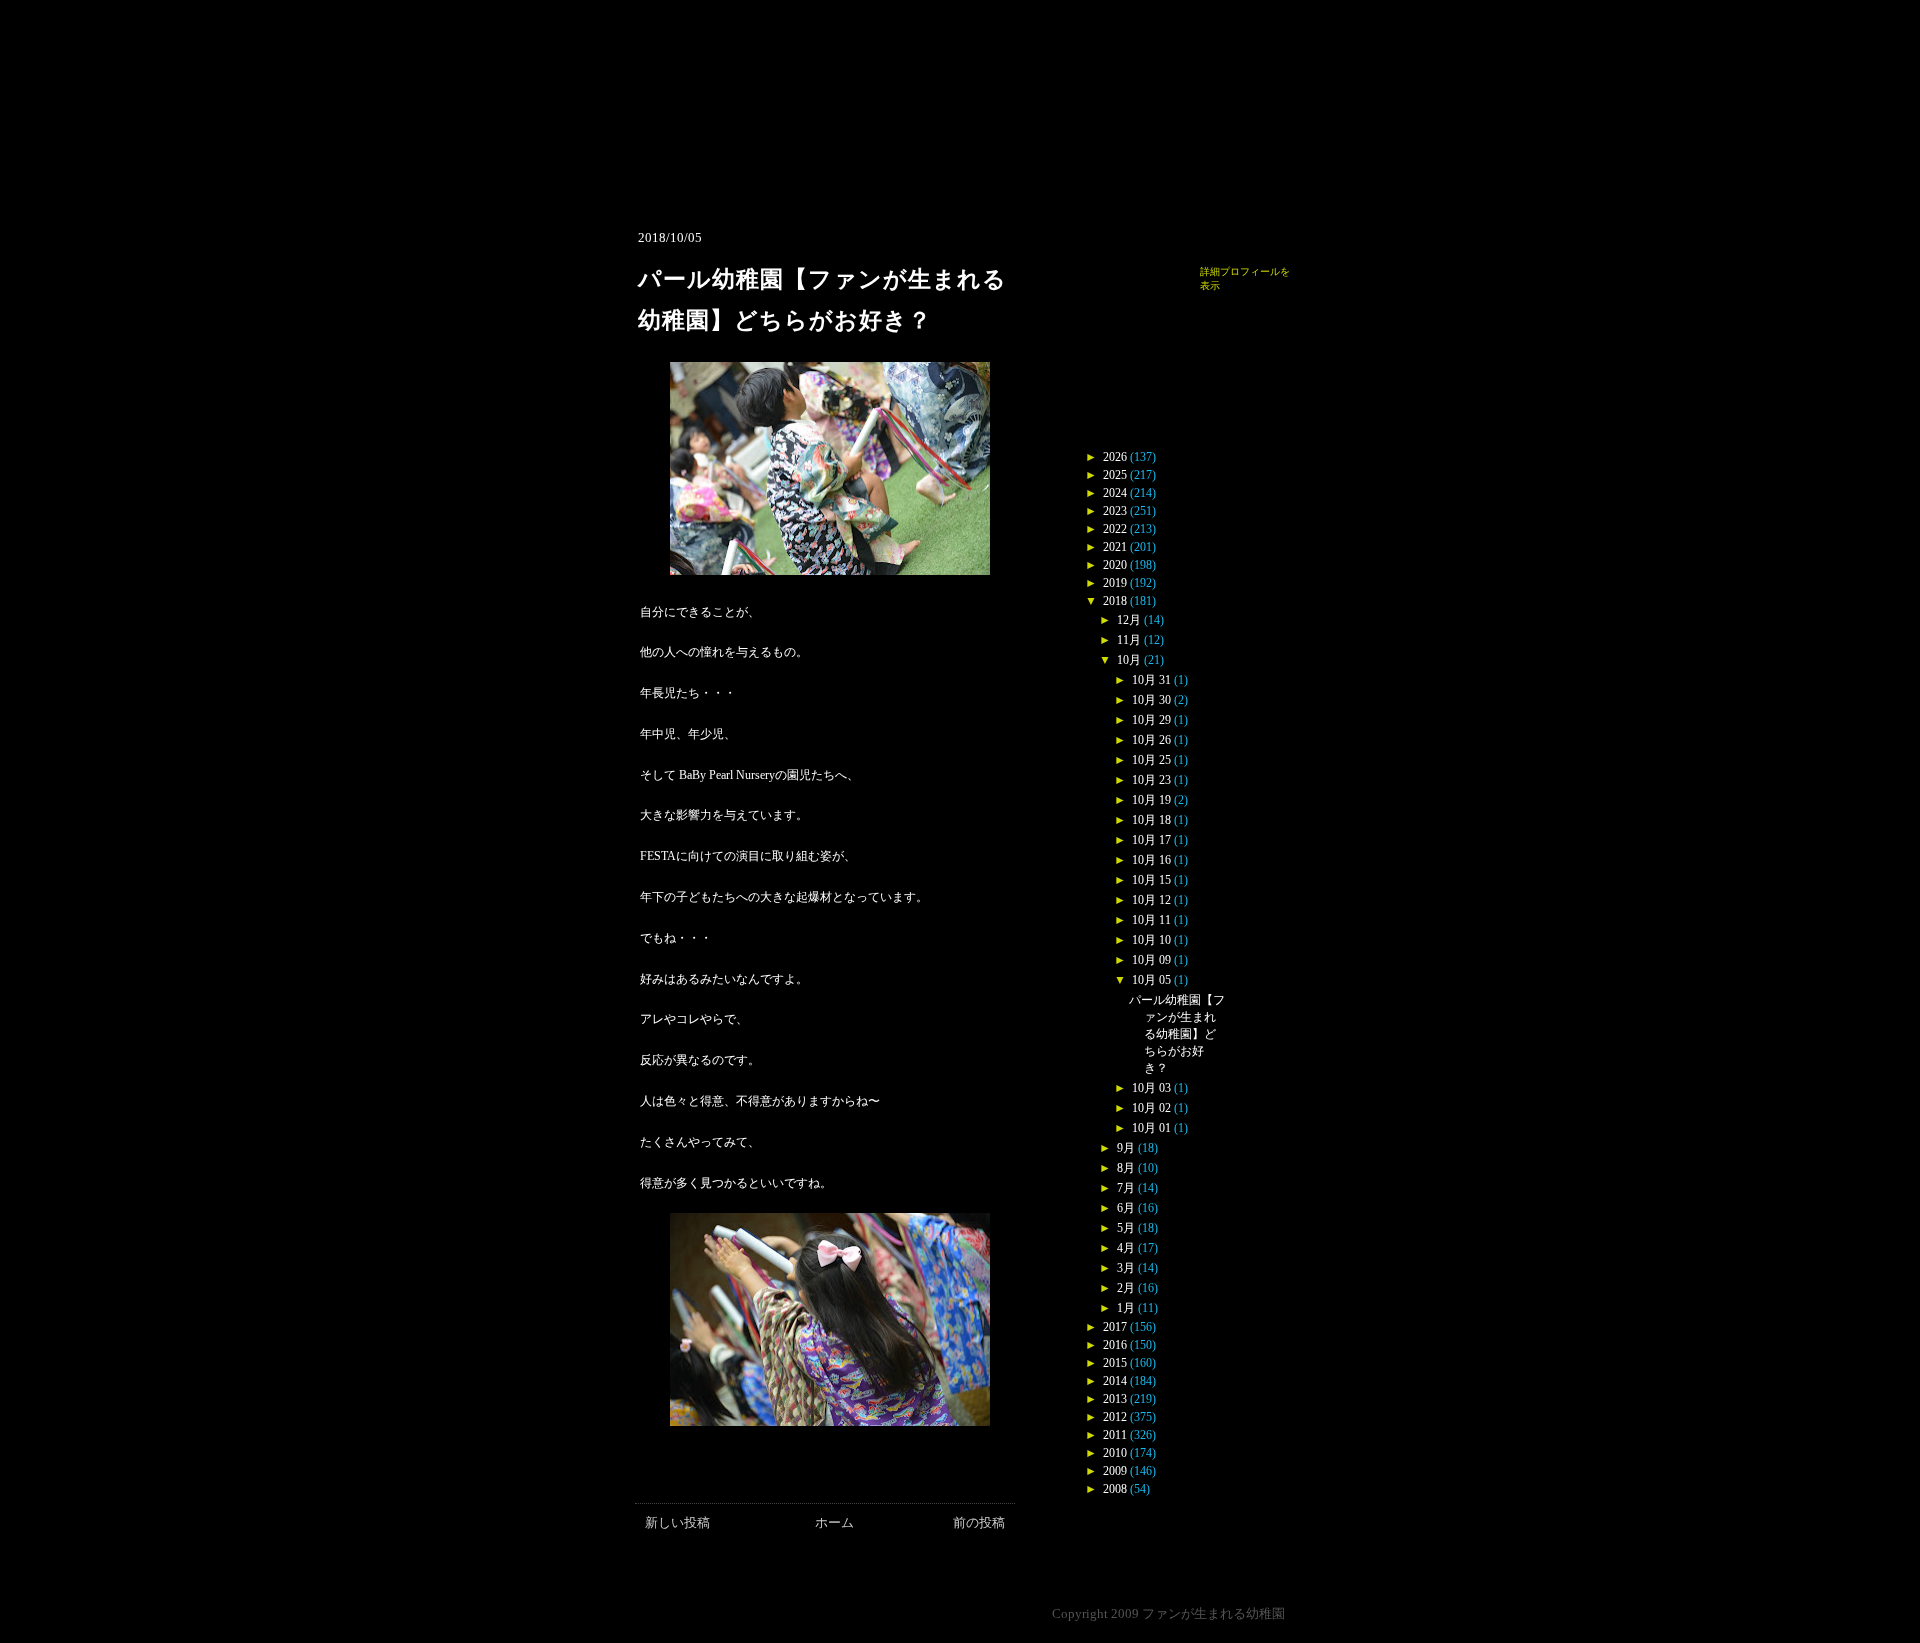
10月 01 (1151, 1128)
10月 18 (1151, 820)
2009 (1115, 1471)
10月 (1129, 660)
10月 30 (1151, 700)
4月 (1126, 1248)
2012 (1115, 1417)
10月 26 (1151, 740)
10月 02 (1151, 1108)
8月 (1126, 1168)
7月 (1126, 1188)
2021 (1115, 547)
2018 (1115, 601)
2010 (1115, 1453)
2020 (1115, 565)
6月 (1126, 1208)
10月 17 (1151, 840)
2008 (1115, 1489)
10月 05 (1151, 980)
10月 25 (1151, 760)
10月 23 (1151, 780)
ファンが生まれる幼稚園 (1213, 1613)
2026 (1115, 457)
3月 (1126, 1268)
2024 (1115, 493)
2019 (1115, 583)
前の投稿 (979, 1522)
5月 (1126, 1228)
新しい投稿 (677, 1522)
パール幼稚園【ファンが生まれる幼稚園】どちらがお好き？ (1177, 1034)
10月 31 (1151, 680)
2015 (1115, 1363)
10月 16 (1151, 860)
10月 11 (1151, 920)
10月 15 (1151, 880)
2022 (1115, 529)
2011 (1115, 1435)
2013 (1115, 1399)
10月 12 (1151, 900)
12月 (1129, 620)
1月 (1126, 1308)
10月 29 (1151, 720)
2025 (1115, 475)
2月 (1126, 1288)
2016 (1115, 1345)
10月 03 (1151, 1088)
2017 (1115, 1327)
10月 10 (1151, 940)
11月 (1129, 640)
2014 (1115, 1381)
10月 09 (1151, 960)
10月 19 (1151, 800)
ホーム (834, 1522)
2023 (1115, 511)
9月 (1126, 1148)
